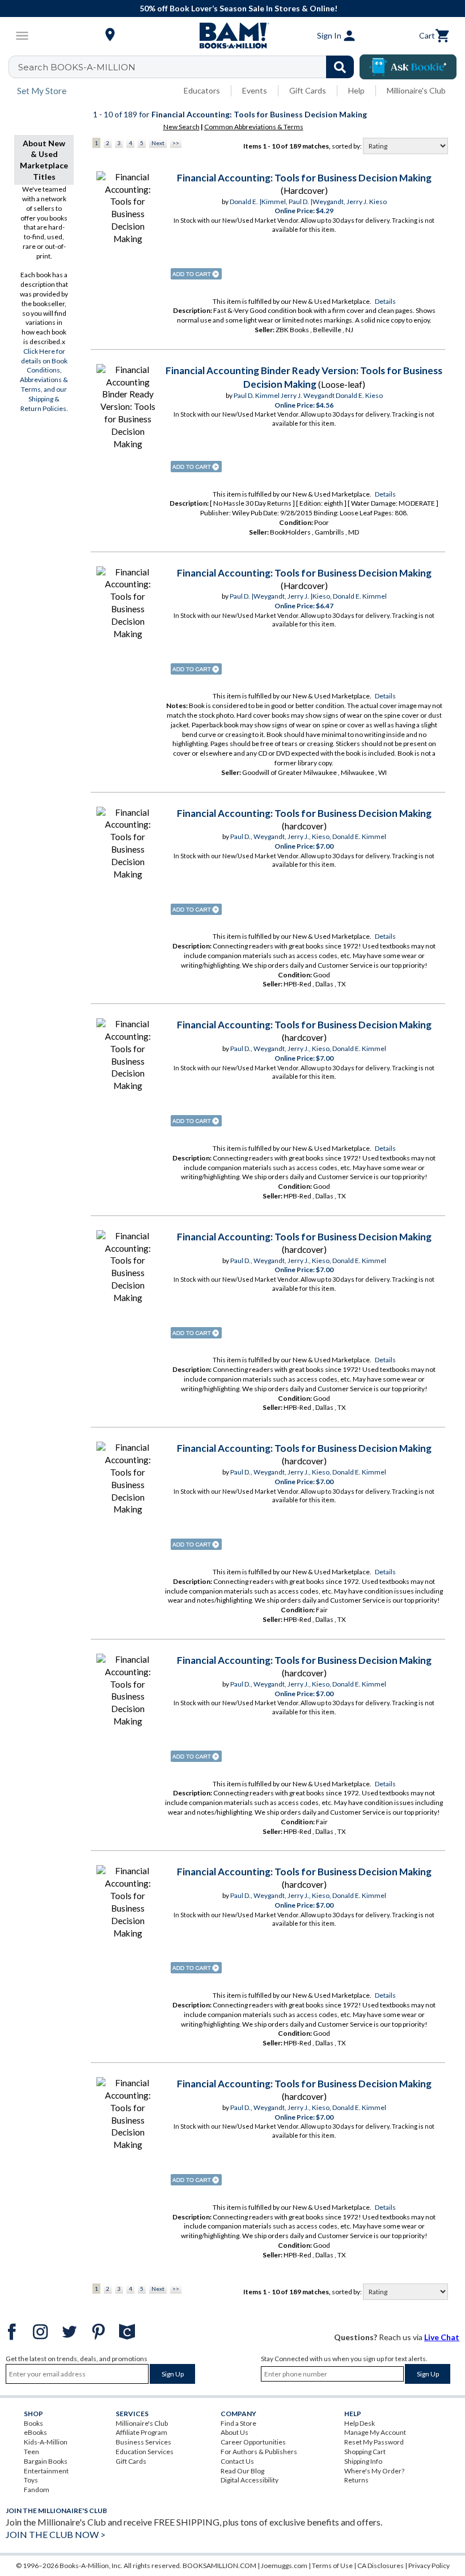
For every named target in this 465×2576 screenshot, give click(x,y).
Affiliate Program (141, 2432)
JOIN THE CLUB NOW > (56, 2534)
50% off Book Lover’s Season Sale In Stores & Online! (238, 8)
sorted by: (347, 146)
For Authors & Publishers (259, 2452)
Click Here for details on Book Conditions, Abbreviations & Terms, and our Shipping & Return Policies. (44, 380)
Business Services (143, 2442)
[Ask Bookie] (408, 67)
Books (33, 2423)
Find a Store (238, 2423)
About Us (234, 2432)
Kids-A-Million (46, 2442)
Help (356, 90)
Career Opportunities (253, 2442)
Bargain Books (46, 2461)
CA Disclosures (381, 2566)
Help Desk (360, 2423)
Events (255, 90)
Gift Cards (308, 90)
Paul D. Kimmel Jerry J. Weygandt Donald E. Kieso (308, 395)
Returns (356, 2480)
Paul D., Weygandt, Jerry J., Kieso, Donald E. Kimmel (308, 836)
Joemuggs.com (284, 2566)
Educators (202, 90)
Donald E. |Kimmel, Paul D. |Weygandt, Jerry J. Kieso (308, 202)
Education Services (145, 2452)
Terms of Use (332, 2566)
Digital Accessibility (250, 2480)
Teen (31, 2452)
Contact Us (237, 2461)
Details (385, 301)
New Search (181, 127)
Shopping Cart (365, 2452)
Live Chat (442, 2337)
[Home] (232, 36)
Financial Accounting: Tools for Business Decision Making (304, 178)
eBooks (35, 2432)
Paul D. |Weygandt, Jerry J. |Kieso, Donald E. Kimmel (308, 596)
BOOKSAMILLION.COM (219, 2566)
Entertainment (46, 2471)
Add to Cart (196, 274)
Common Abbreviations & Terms (254, 127)
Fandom (37, 2490)
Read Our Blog (242, 2471)
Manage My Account (375, 2432)
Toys (31, 2480)
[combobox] (189, 67)
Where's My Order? (374, 2471)
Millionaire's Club (416, 90)
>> (176, 143)
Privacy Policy (429, 2566)
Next (158, 143)
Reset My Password (374, 2442)
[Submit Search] (340, 67)
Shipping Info (363, 2461)
